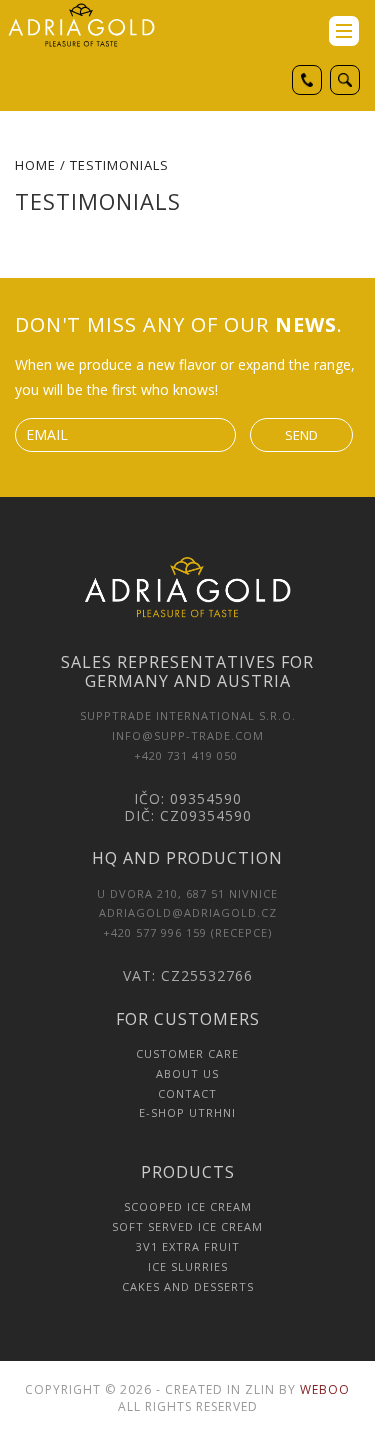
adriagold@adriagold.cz (188, 912)
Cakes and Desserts (188, 1286)
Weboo (325, 1389)
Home (35, 165)
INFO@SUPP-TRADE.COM (188, 735)
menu (344, 31)
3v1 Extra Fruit (188, 1246)
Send (301, 435)
